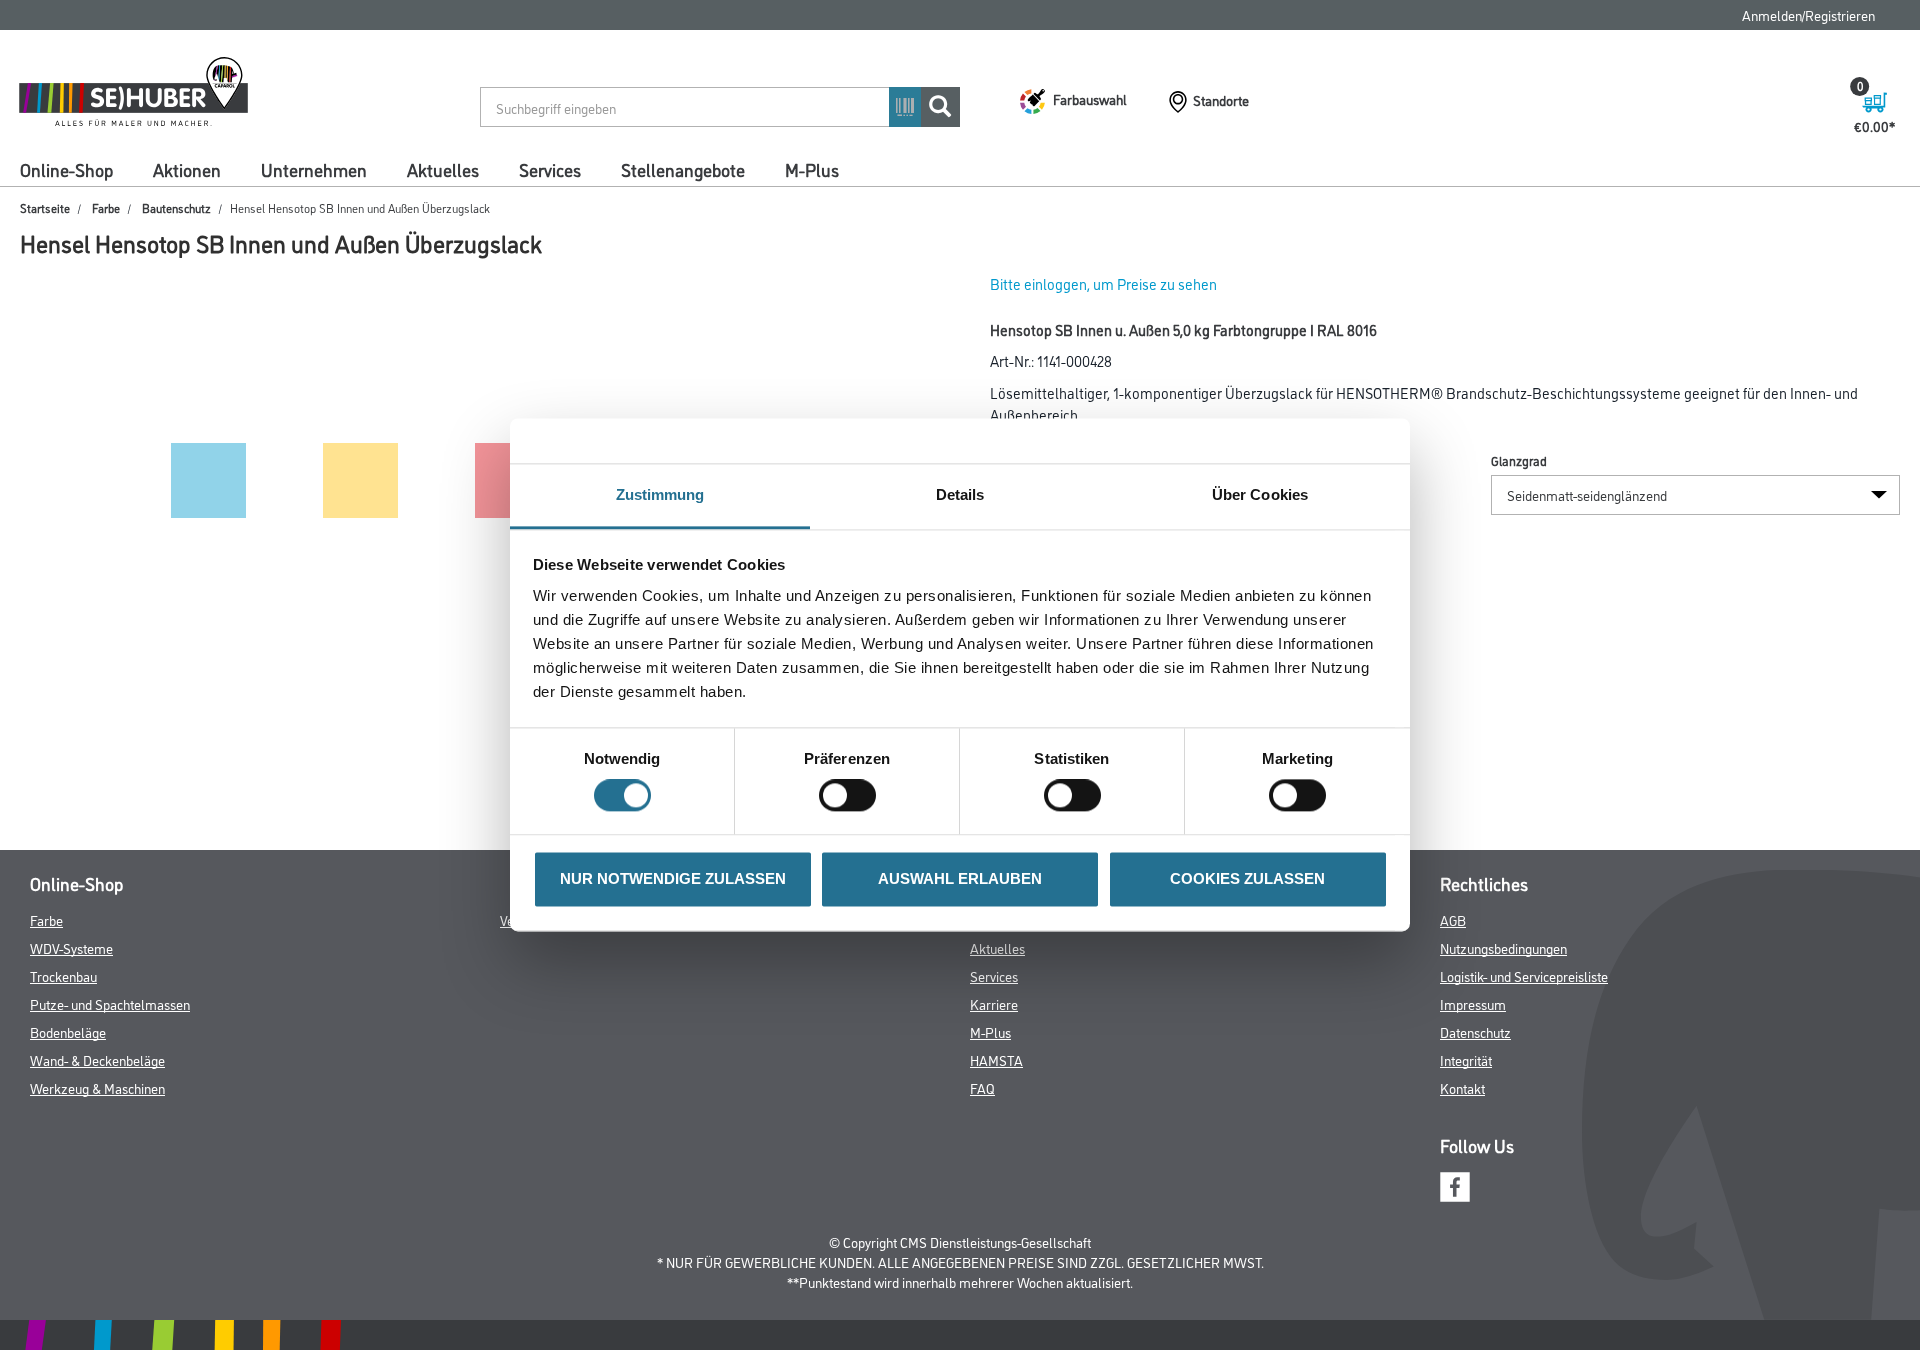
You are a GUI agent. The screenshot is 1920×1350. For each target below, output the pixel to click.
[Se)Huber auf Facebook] (1455, 1183)
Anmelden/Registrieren (1808, 14)
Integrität (1466, 1059)
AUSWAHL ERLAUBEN (960, 878)
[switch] (852, 796)
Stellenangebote (683, 169)
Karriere (994, 1003)
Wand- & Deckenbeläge (97, 1059)
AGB (1453, 919)
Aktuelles (443, 169)
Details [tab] (960, 494)
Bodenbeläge (68, 1031)
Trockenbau (63, 975)
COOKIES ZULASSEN (1247, 878)
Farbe (106, 207)
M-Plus (812, 169)
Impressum (1473, 1003)
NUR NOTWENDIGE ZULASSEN (673, 878)
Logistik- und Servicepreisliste (1524, 975)
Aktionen (187, 169)
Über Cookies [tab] (1260, 494)
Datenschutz (1475, 1031)
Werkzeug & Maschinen (97, 1087)
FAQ (982, 1087)
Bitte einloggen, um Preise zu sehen (1103, 283)
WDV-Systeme (71, 947)
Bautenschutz (176, 207)
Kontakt (1462, 1087)
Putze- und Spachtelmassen (110, 1003)
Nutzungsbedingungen (1503, 947)
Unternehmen (314, 169)
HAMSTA (996, 1059)
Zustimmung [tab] (660, 494)
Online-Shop (66, 169)
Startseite (45, 207)
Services (550, 169)
